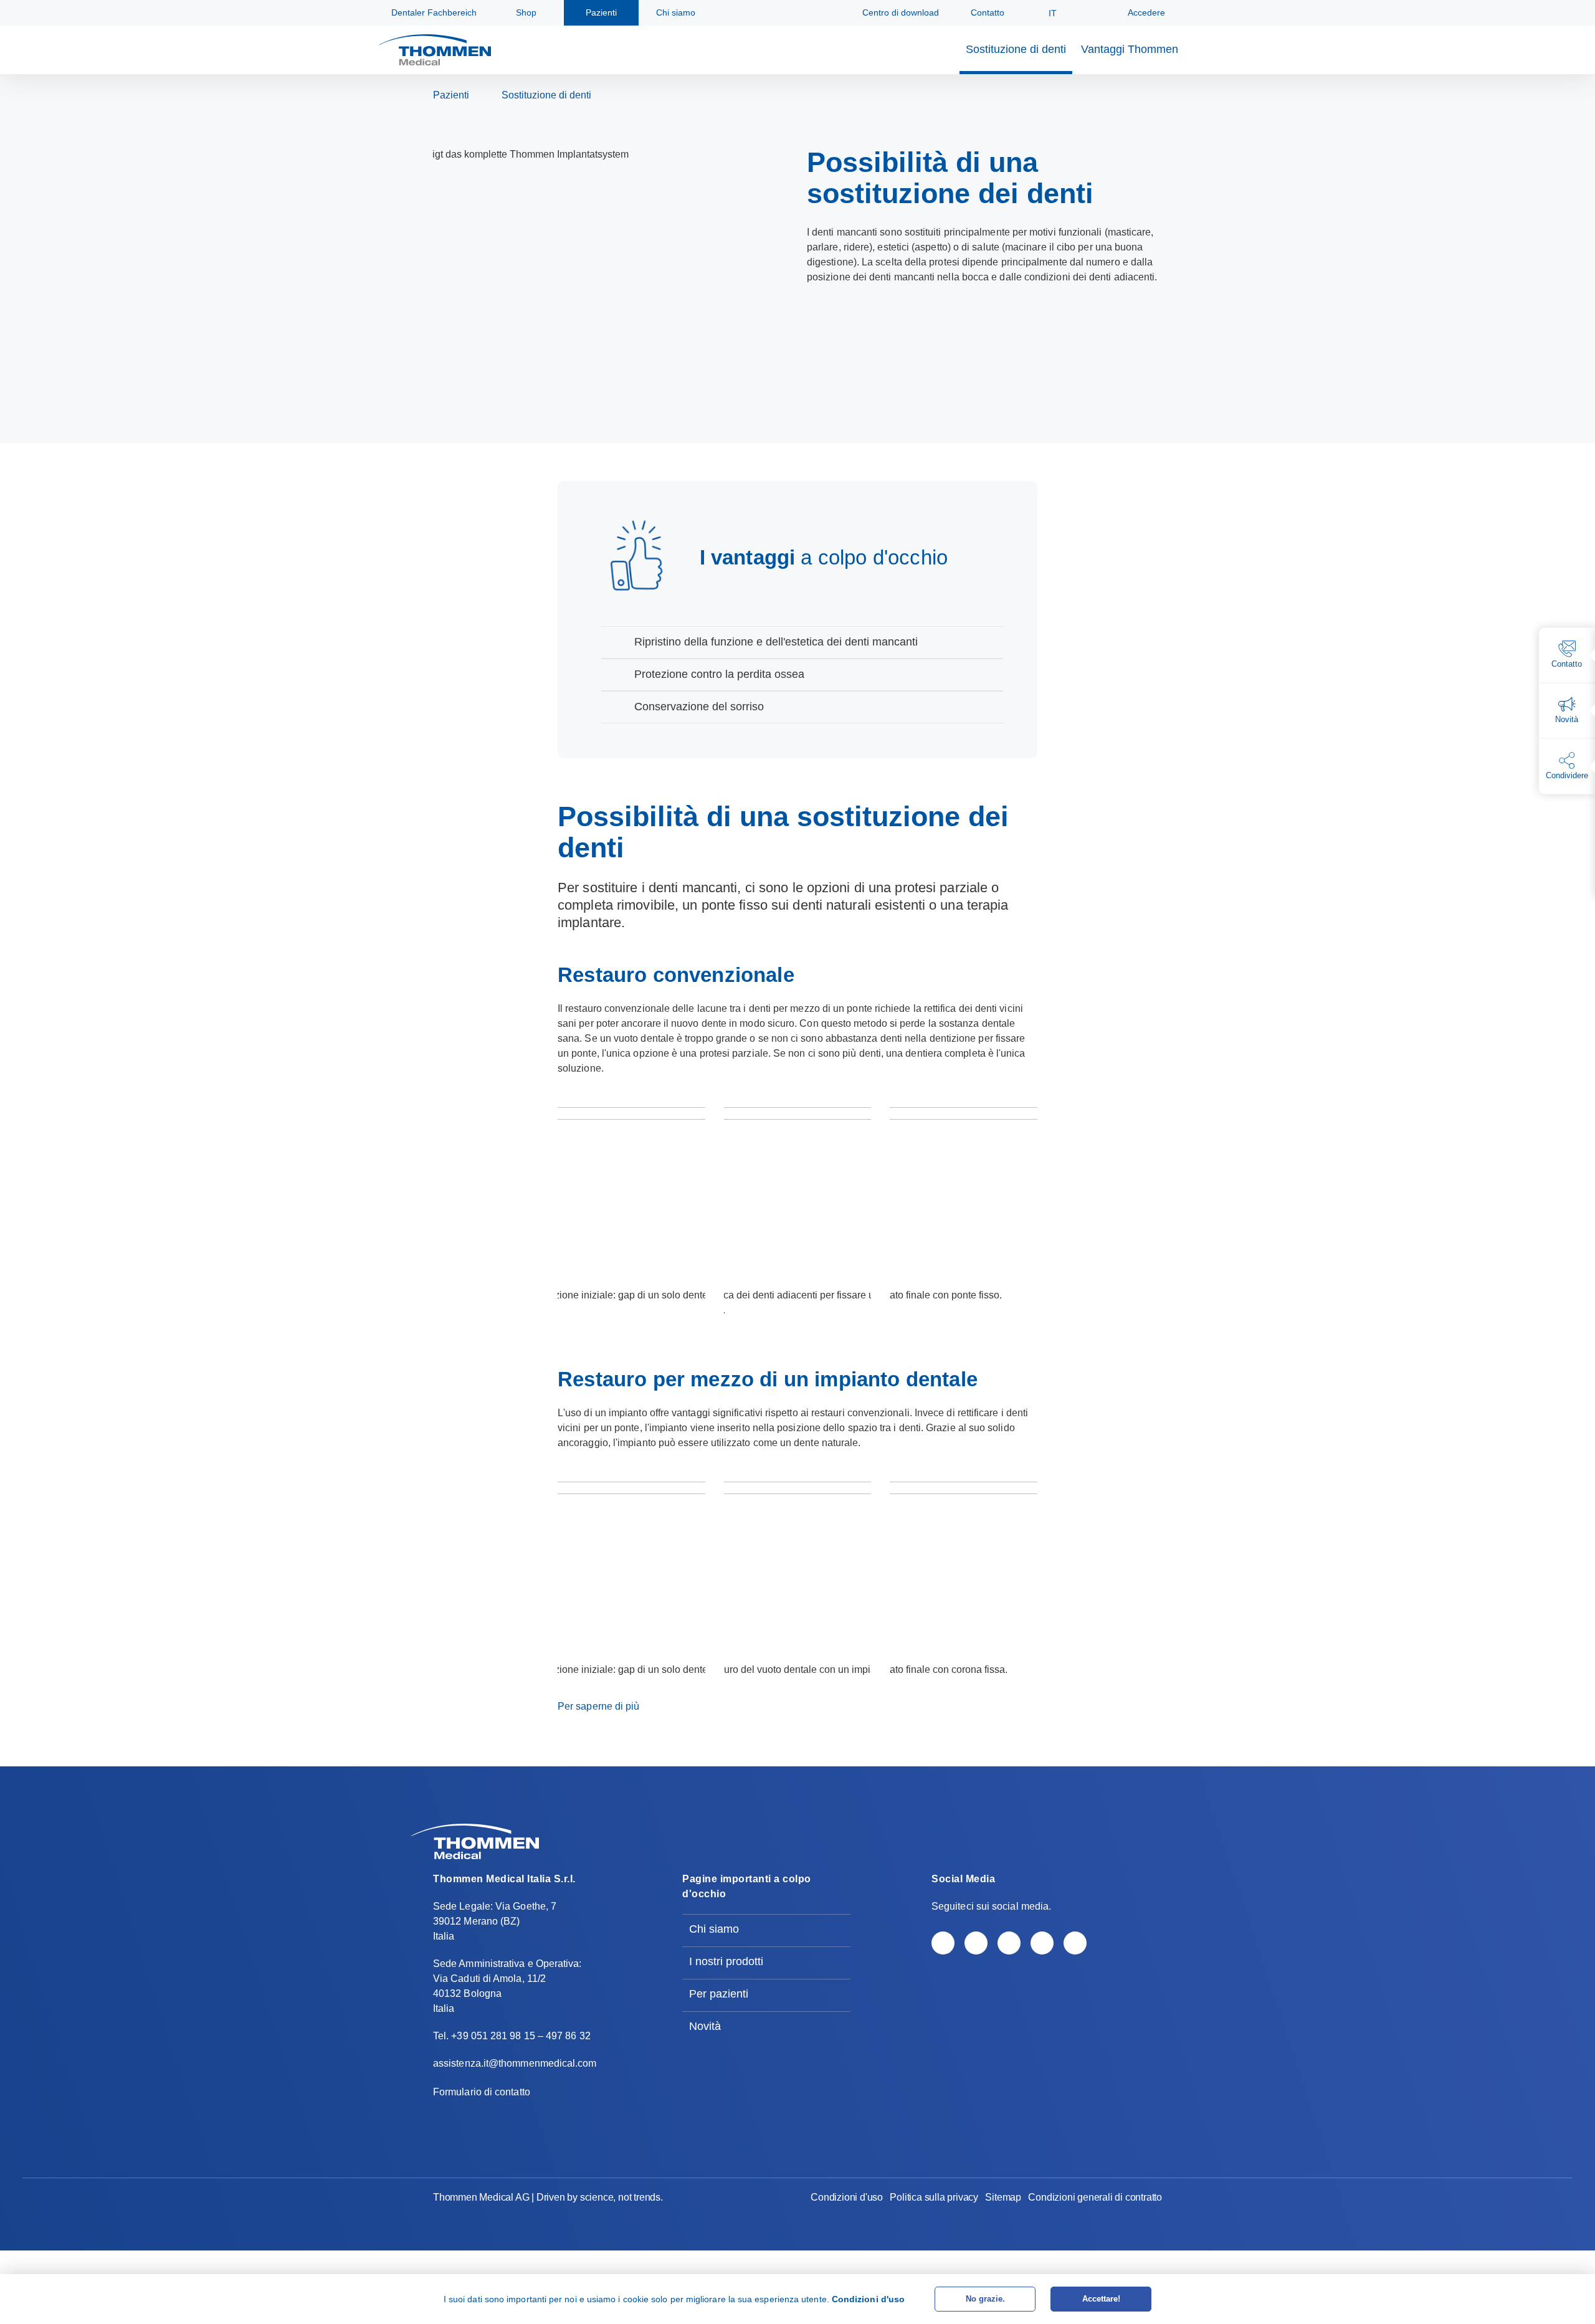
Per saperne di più (598, 1706)
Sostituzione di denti (1016, 49)
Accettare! (1101, 2299)
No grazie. (985, 2299)
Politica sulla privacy (934, 2197)
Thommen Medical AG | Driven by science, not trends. (548, 2197)
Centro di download (899, 12)
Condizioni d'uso (847, 2197)
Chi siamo (714, 1929)
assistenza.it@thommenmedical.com (515, 2063)
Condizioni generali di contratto (1095, 2197)
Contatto (986, 12)
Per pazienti (719, 1994)
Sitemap (1003, 2197)
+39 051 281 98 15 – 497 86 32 (521, 2036)
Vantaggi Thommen (1130, 49)
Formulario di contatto (482, 2092)
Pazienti (451, 95)
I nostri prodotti (726, 1961)
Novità (705, 2026)
